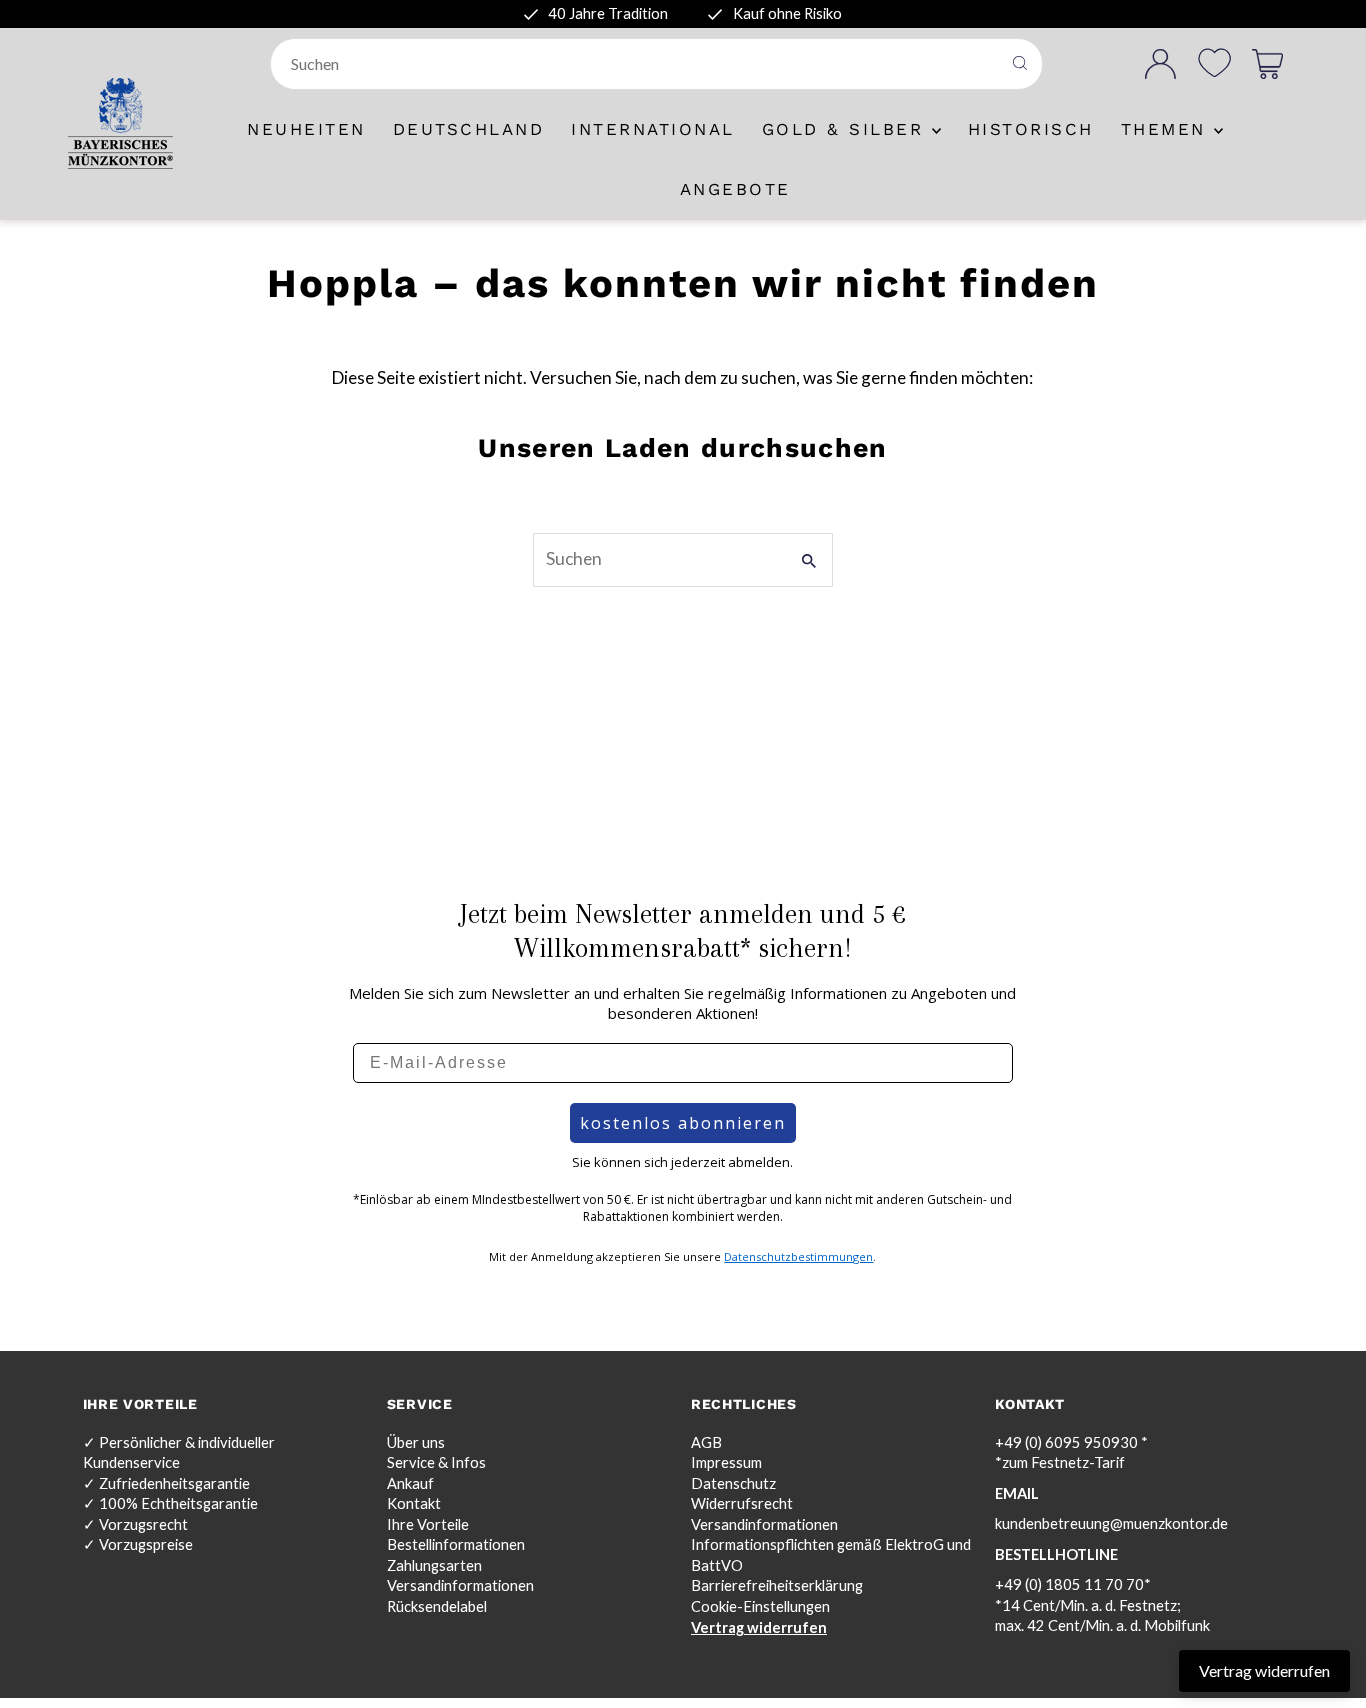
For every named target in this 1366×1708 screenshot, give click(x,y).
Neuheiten (306, 129)
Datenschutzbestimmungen (798, 1256)
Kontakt (414, 1503)
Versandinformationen (460, 1585)
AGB (706, 1442)
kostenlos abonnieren (683, 1123)
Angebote (735, 189)
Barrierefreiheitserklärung (777, 1585)
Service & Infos (436, 1462)
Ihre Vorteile (428, 1524)
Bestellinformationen (456, 1544)
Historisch (1031, 129)
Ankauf (410, 1483)
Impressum (726, 1462)
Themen (1168, 129)
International (653, 129)
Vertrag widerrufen (759, 1627)
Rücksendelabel (437, 1606)
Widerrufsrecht (742, 1503)
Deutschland (469, 129)
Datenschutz (733, 1483)
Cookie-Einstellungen (760, 1606)
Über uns (416, 1442)
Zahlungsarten (434, 1565)
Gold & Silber (847, 129)
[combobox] (637, 64)
